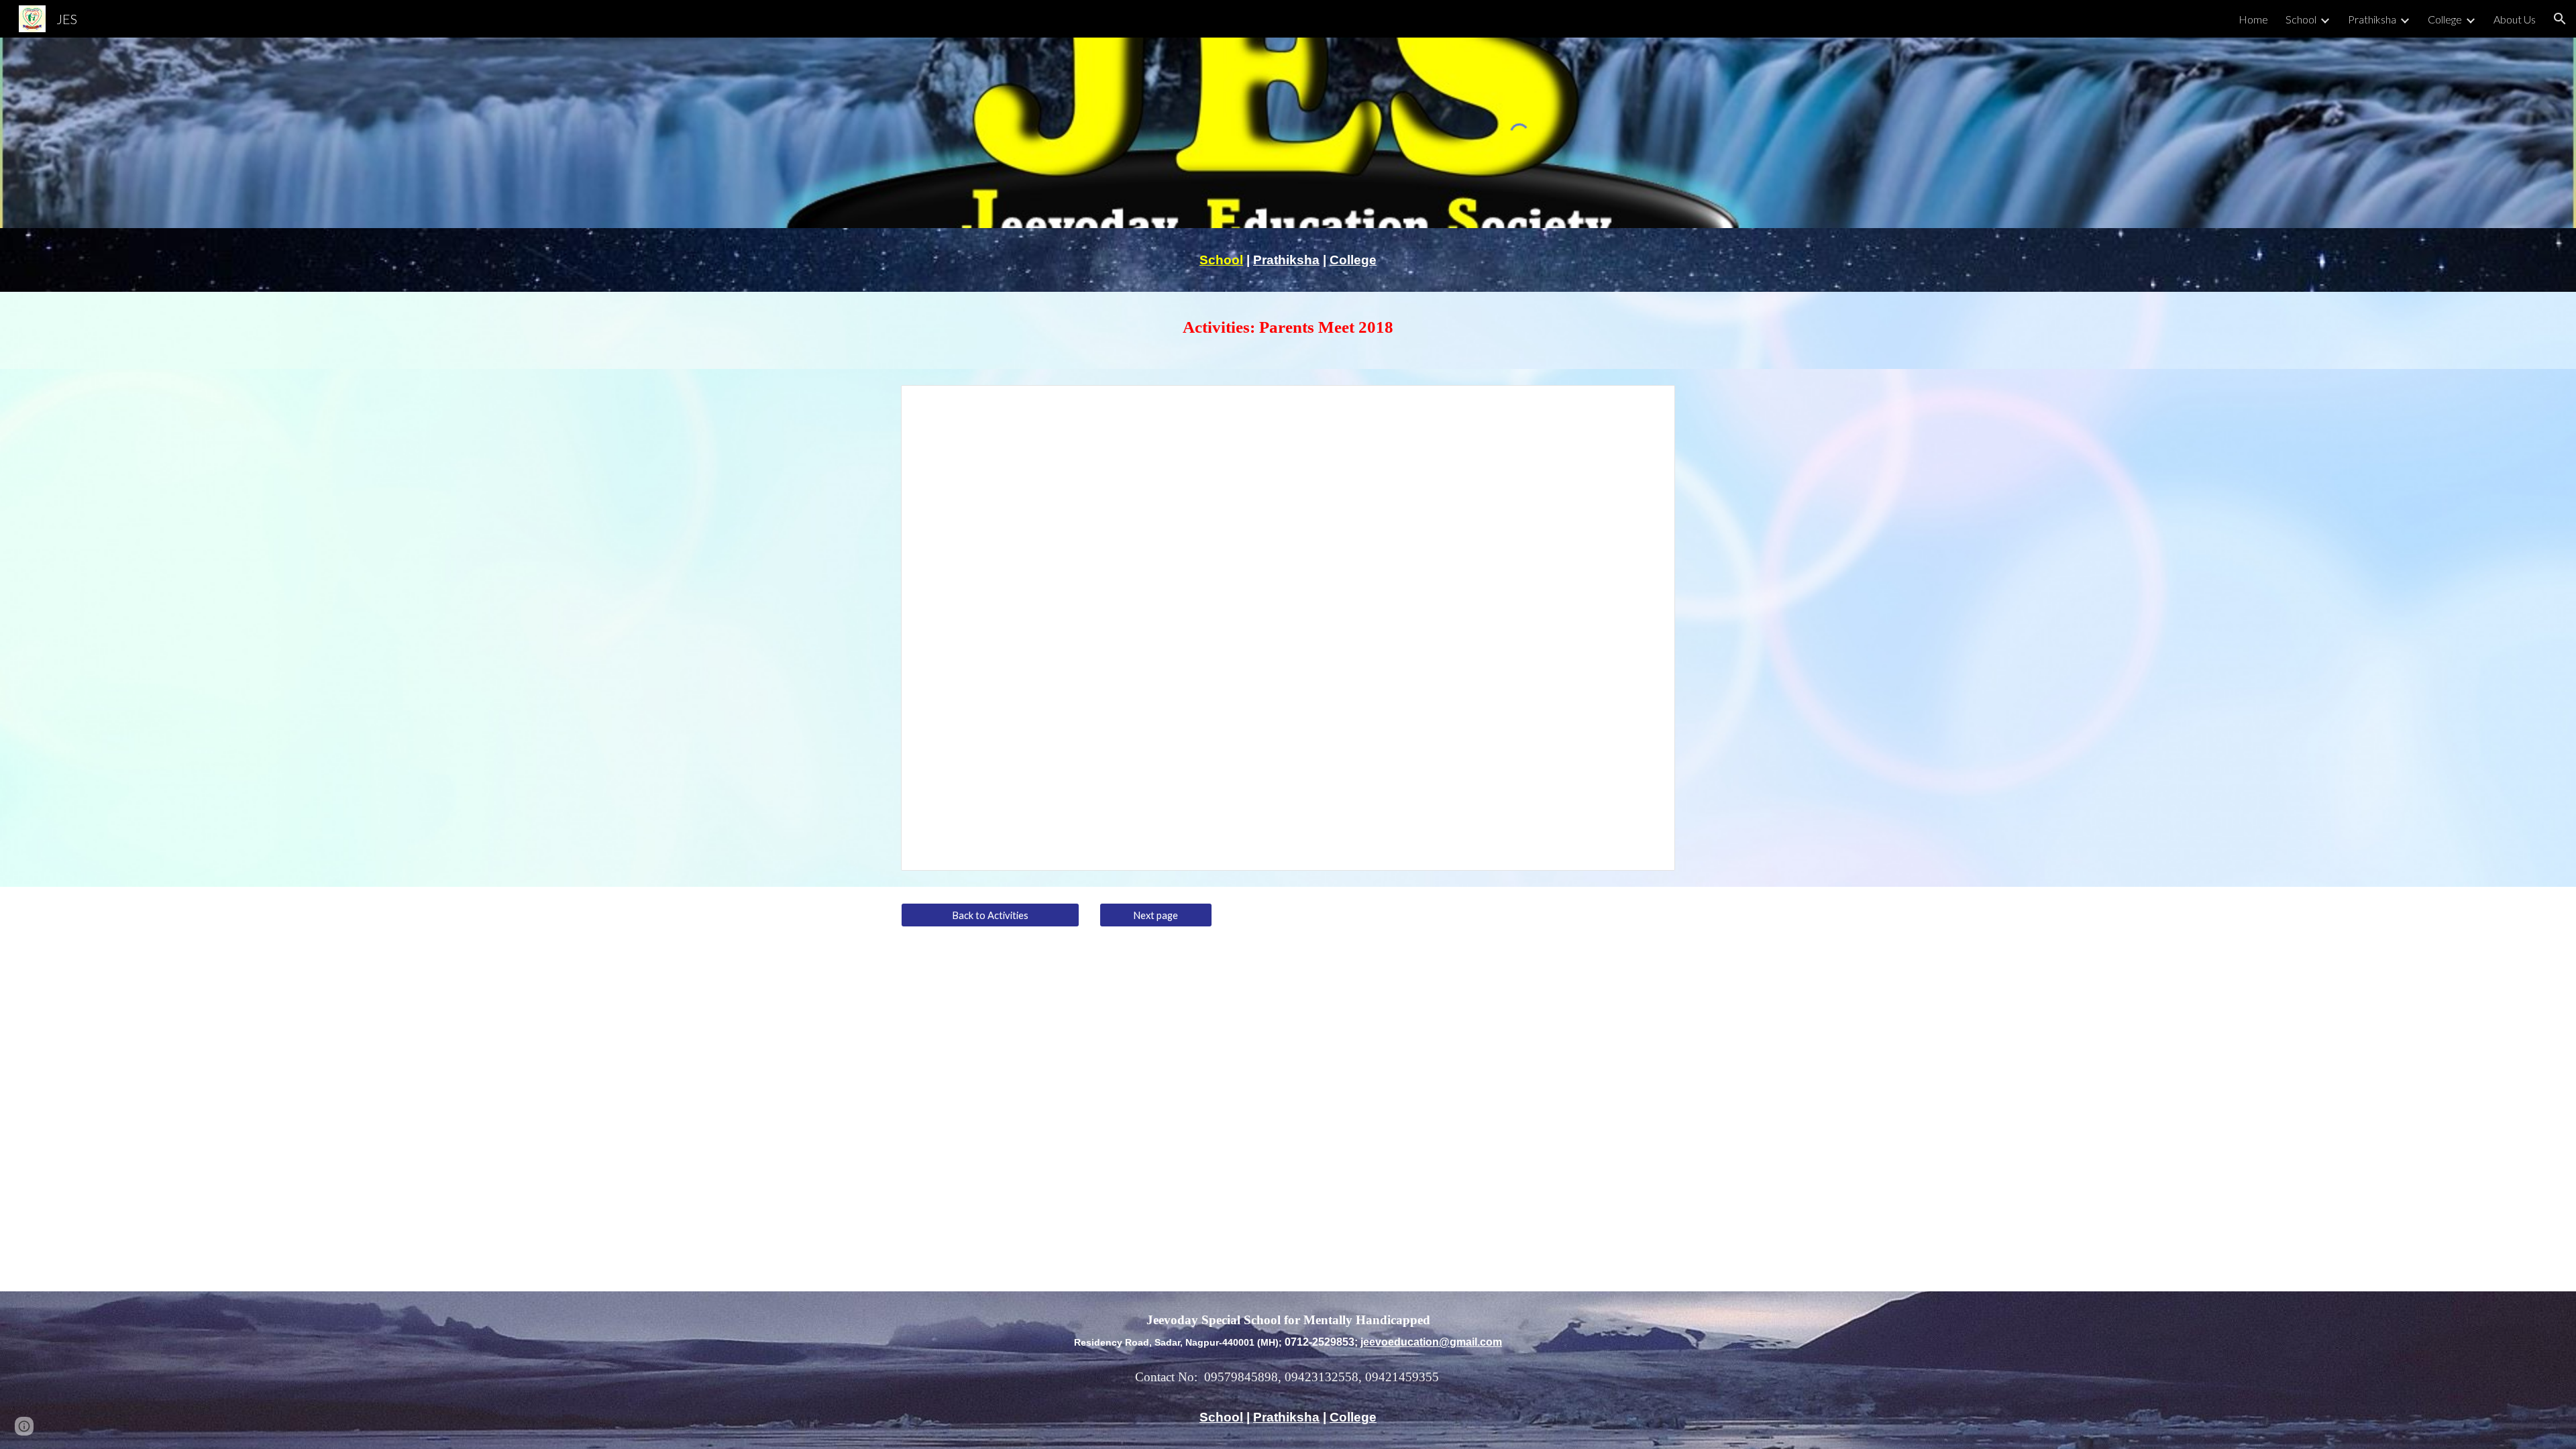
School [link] (2301, 19)
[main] (1288, 260)
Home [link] (2253, 19)
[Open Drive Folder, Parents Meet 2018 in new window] (1650, 402)
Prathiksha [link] (2372, 19)
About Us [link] (2515, 19)
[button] (2560, 19)
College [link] (2445, 19)
